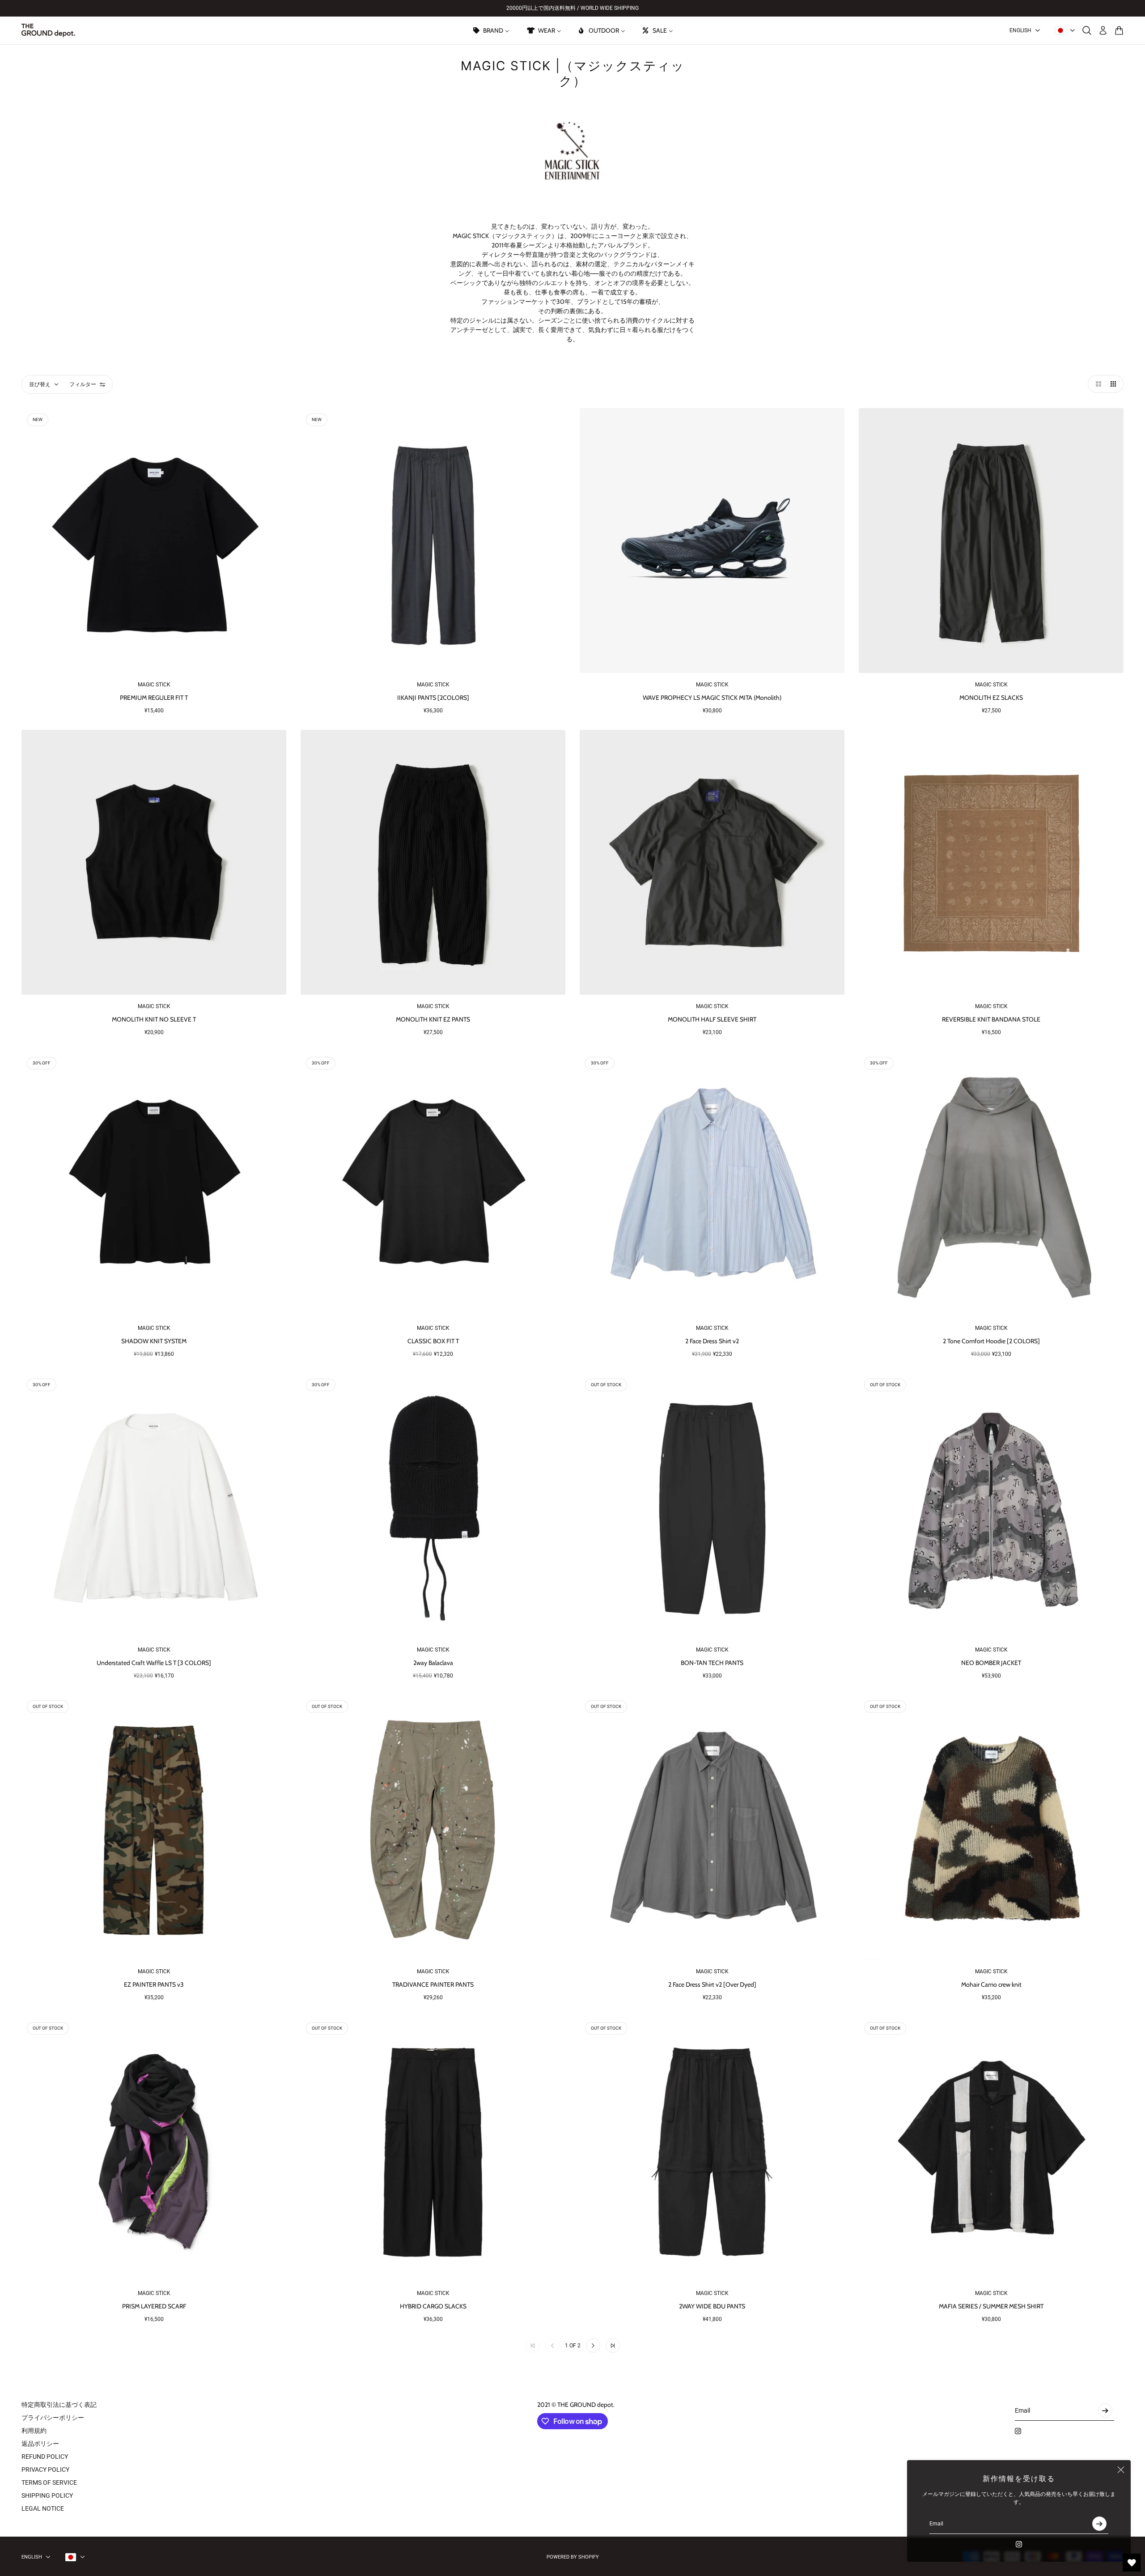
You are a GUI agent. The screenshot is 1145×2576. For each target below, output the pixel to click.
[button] (1097, 384)
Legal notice (43, 2508)
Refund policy (45, 2457)
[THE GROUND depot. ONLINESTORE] (48, 30)
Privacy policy (45, 2470)
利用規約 (34, 2431)
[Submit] (1099, 2524)
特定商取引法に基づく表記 (59, 2405)
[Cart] (1119, 30)
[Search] (1087, 30)
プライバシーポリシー (53, 2418)
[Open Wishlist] (1132, 2563)
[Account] (1103, 30)
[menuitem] (491, 30)
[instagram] (1019, 2544)
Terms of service (49, 2482)
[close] (1121, 2470)
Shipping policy (47, 2495)
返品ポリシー (40, 2444)
